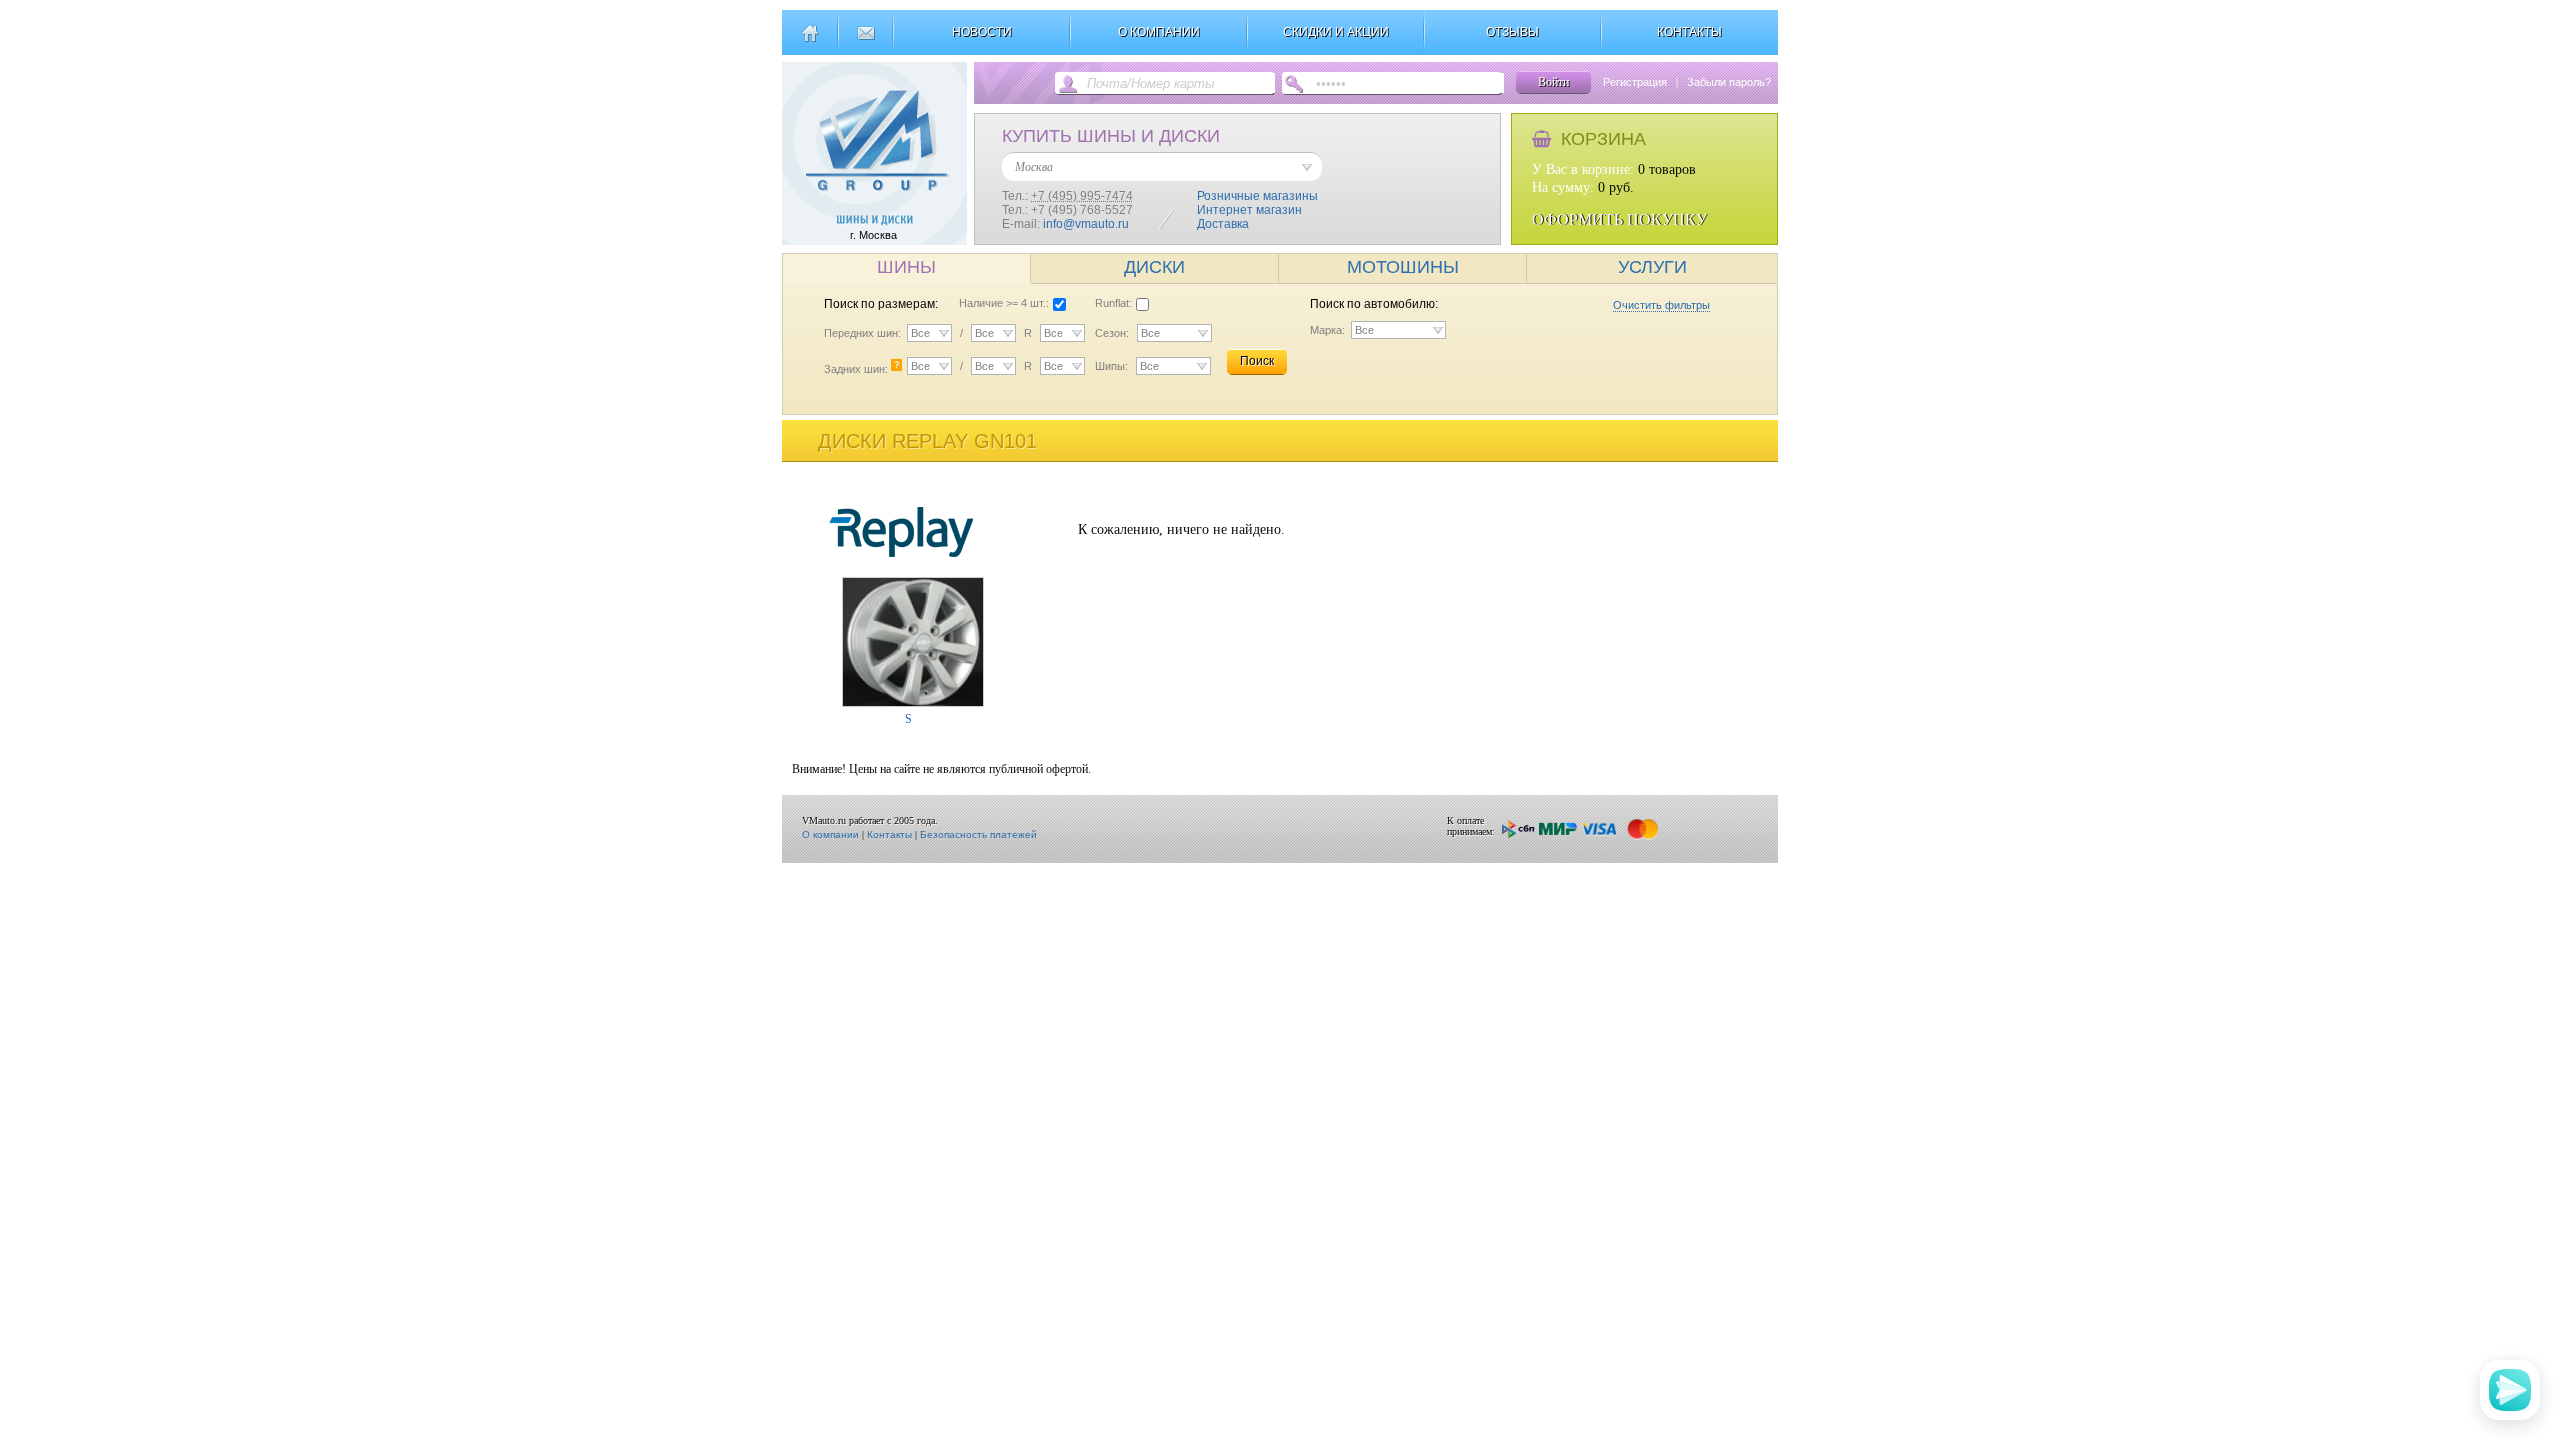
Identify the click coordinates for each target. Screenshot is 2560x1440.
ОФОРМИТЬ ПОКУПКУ (1619, 219)
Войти (1553, 82)
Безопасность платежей (978, 834)
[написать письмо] (865, 41)
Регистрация (1635, 82)
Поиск (1257, 361)
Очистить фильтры (1661, 305)
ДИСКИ (1154, 267)
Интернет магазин (1249, 210)
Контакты (889, 834)
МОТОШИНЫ (1403, 267)
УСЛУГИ (1652, 267)
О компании (830, 834)
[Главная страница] (809, 41)
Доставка (1223, 224)
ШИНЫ (906, 267)
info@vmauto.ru (1086, 224)
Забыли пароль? (1729, 82)
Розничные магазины (1257, 196)
